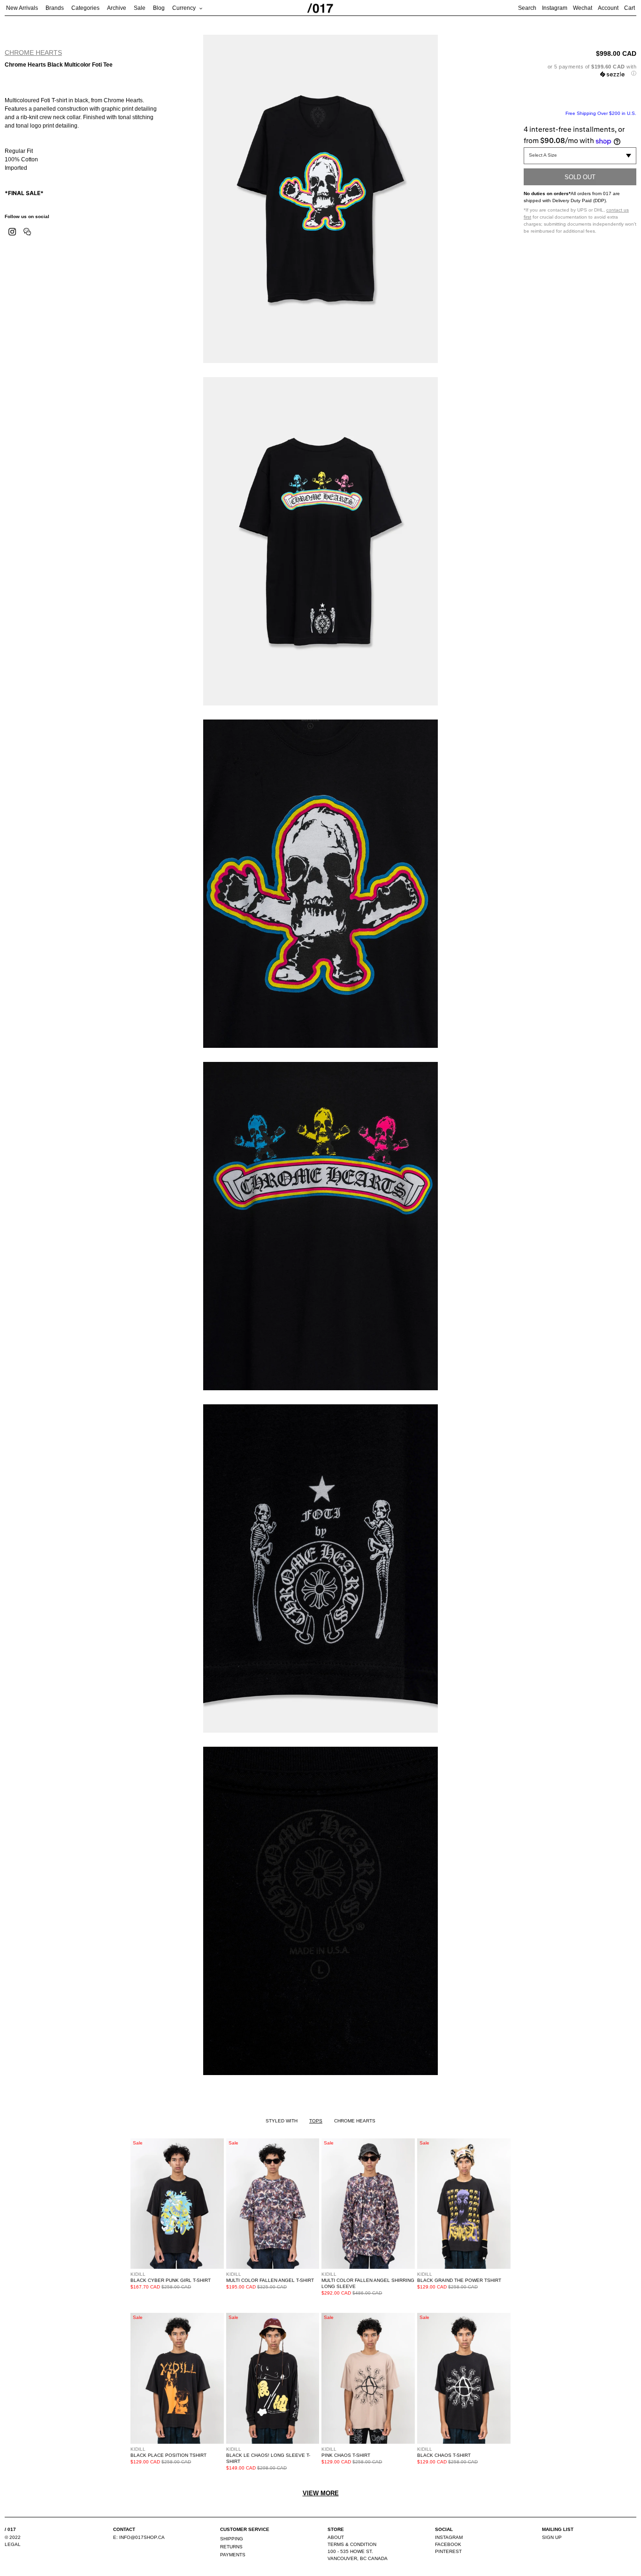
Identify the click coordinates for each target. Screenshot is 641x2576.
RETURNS (231, 2547)
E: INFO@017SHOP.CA (139, 2537)
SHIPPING (232, 2539)
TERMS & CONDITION (352, 2544)
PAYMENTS (233, 2555)
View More (321, 2493)
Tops (316, 2121)
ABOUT (336, 2537)
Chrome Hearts (33, 53)
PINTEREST (448, 2551)
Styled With (282, 2121)
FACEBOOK (448, 2544)
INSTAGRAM (449, 2537)
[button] (580, 70)
